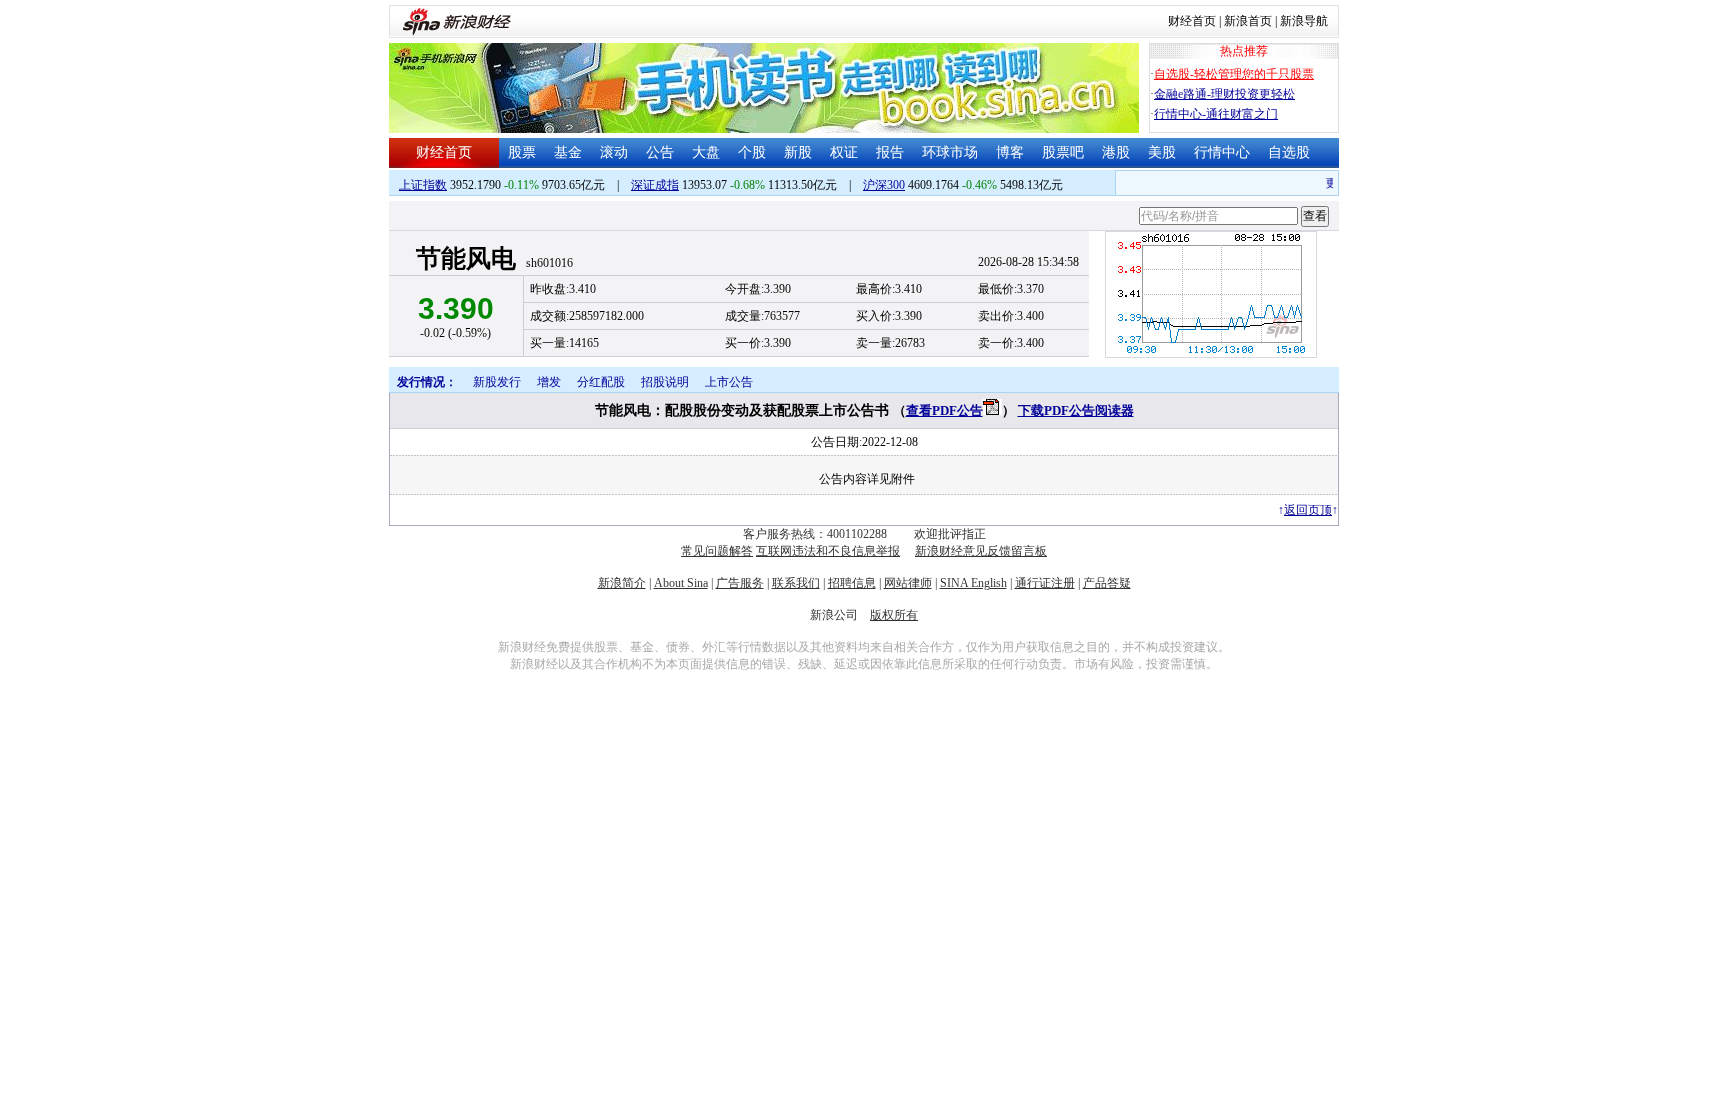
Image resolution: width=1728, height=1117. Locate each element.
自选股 (1289, 152)
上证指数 (423, 185)
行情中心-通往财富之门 (1216, 114)
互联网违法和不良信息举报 (828, 551)
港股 (1116, 152)
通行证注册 (1045, 583)
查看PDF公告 (944, 410)
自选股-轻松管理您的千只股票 (1234, 74)
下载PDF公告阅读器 (1076, 410)
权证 (844, 152)
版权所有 (894, 615)
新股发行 (497, 382)
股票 (522, 152)
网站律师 (908, 583)
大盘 (706, 152)
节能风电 (466, 258)
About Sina (681, 583)
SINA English (973, 583)
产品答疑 (1107, 583)
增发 (549, 382)
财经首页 (1192, 21)
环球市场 (950, 152)
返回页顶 (1308, 510)
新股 (798, 152)
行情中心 (1222, 152)
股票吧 (1063, 152)
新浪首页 (1248, 21)
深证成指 (655, 185)
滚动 (614, 152)
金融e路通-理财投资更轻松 (1224, 94)
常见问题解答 (717, 551)
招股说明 (665, 382)
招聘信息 (852, 583)
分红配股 (601, 382)
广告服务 (740, 583)
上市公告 (729, 382)
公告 (660, 152)
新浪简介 (622, 583)
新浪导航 (1304, 21)
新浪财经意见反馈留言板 (981, 551)
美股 (1162, 152)
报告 (890, 152)
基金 (568, 152)
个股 (752, 152)
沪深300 (884, 185)
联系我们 (796, 583)
